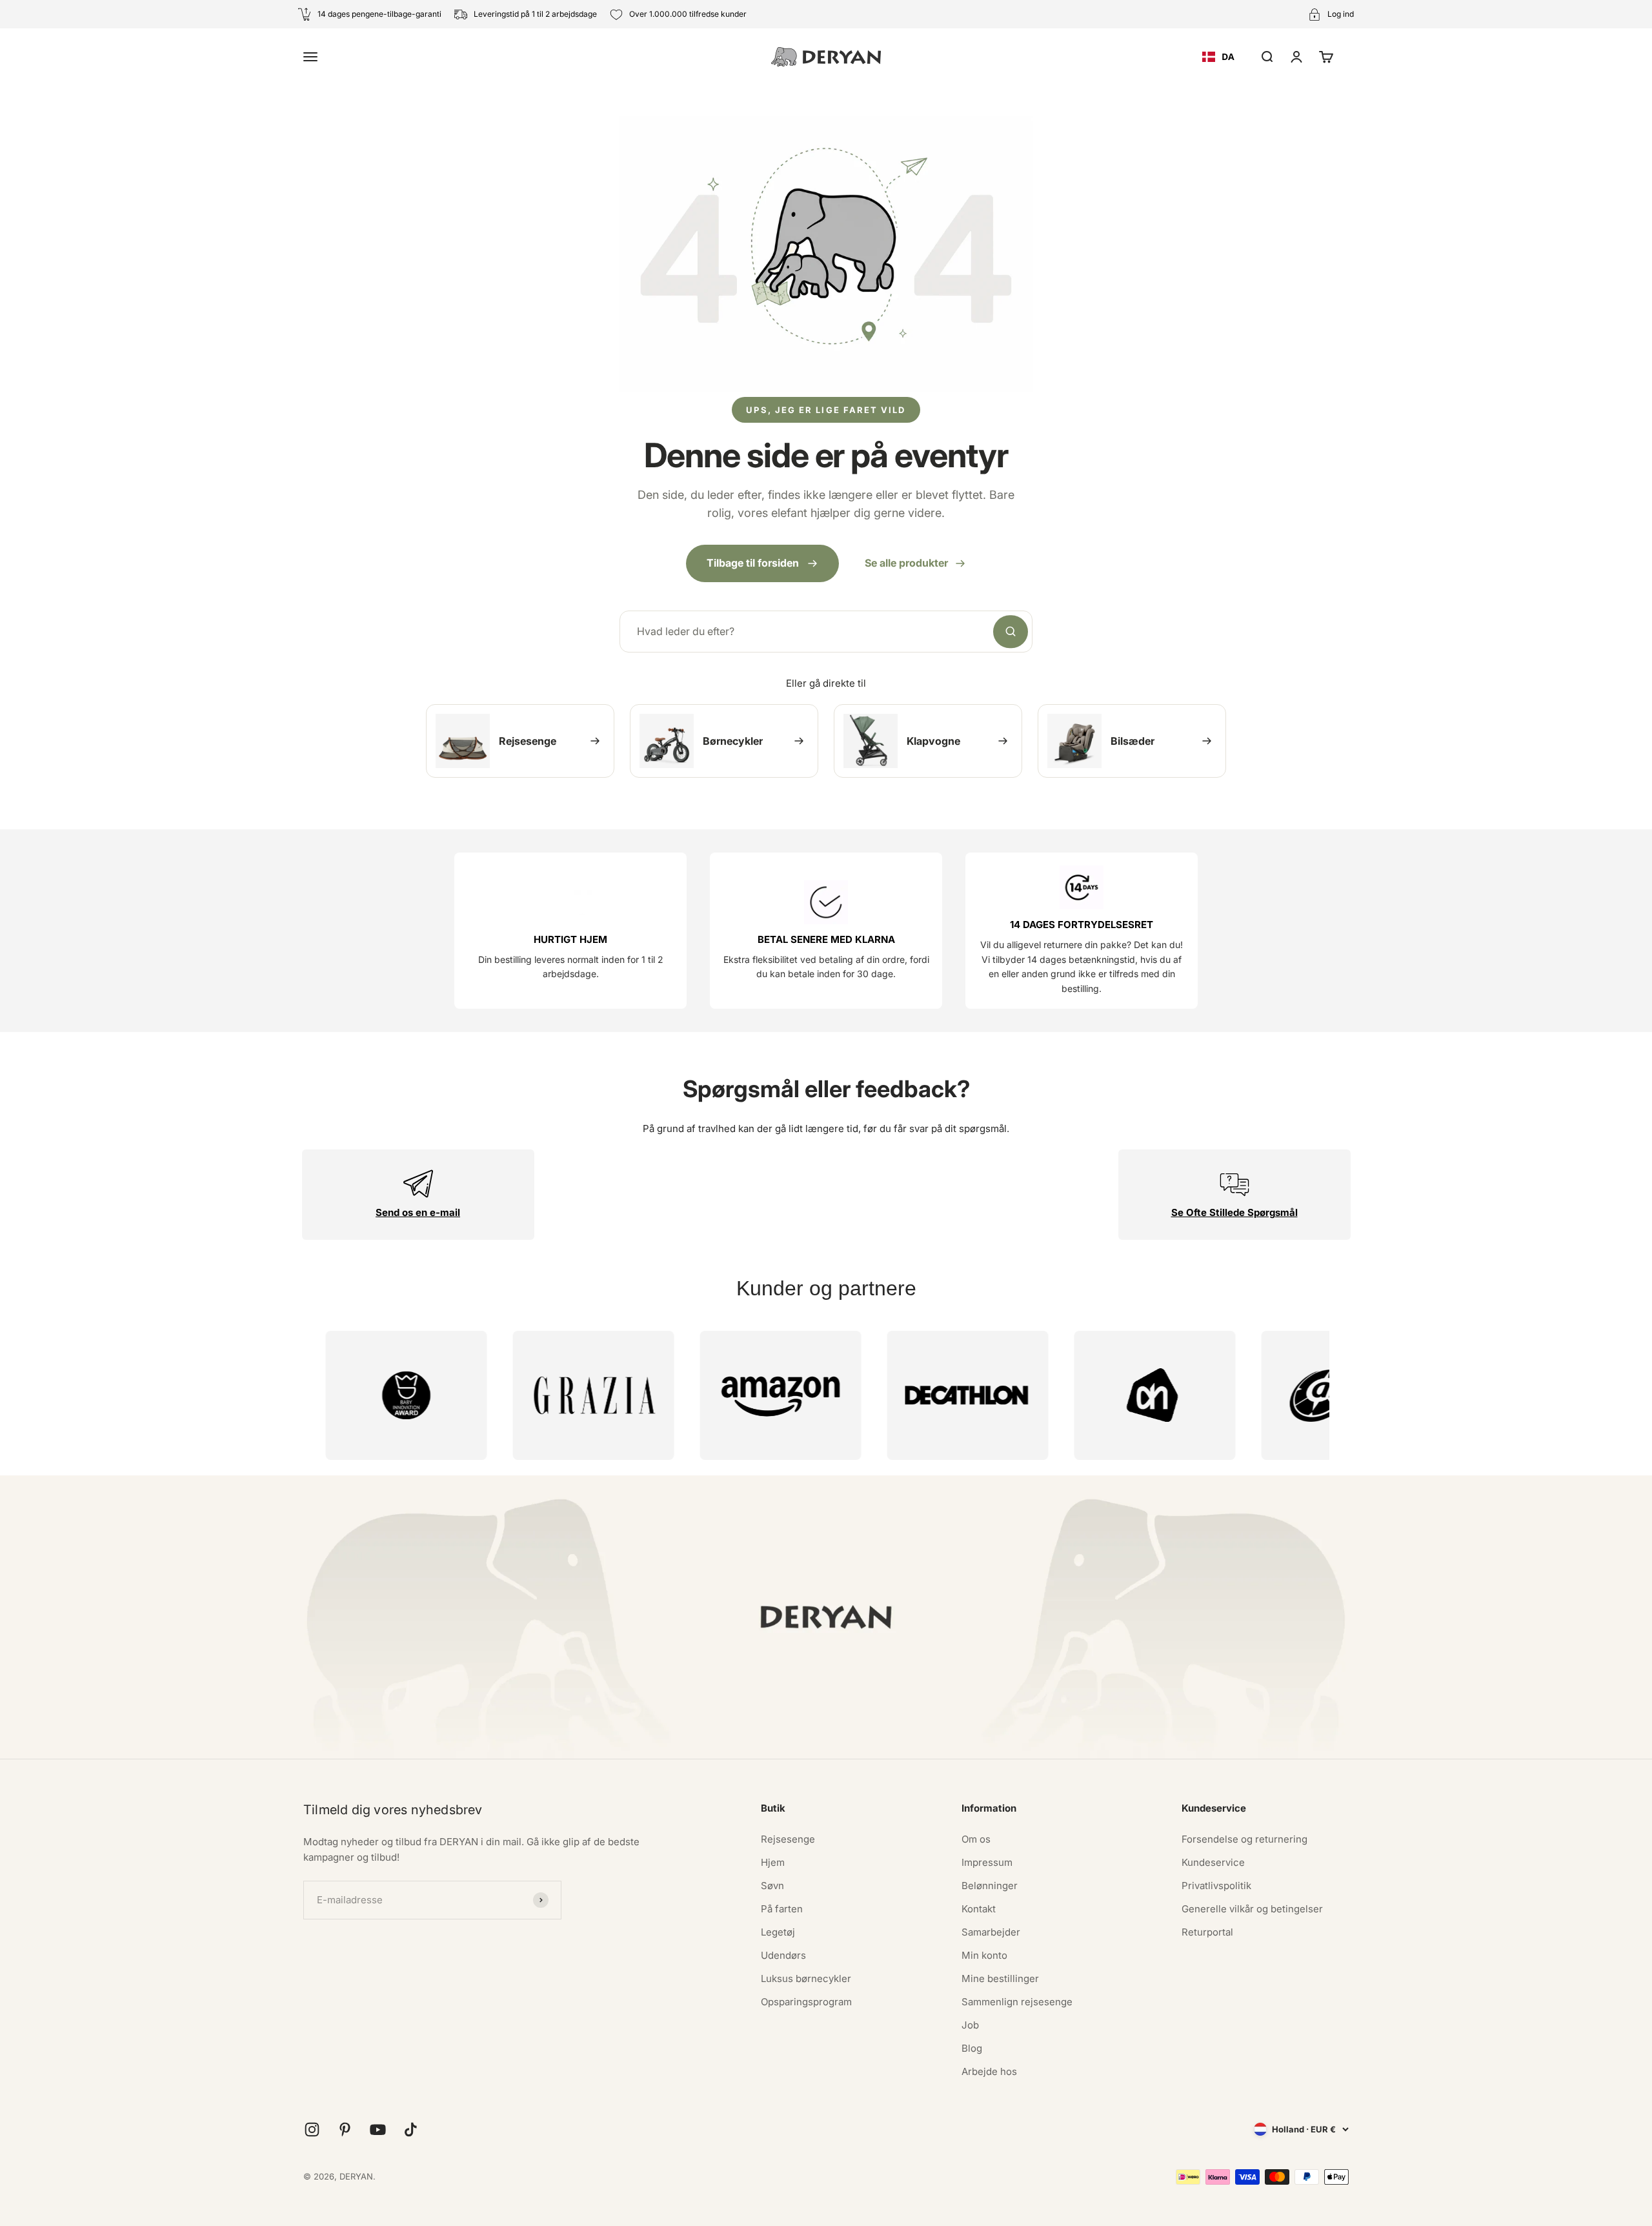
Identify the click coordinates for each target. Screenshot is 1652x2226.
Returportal (1207, 1932)
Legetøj (778, 1932)
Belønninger (990, 1886)
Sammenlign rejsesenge (1017, 2002)
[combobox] (1218, 57)
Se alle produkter (906, 563)
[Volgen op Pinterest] (345, 2130)
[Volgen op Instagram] (312, 2130)
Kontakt (979, 1909)
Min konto (984, 1955)
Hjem (773, 1862)
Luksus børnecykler (806, 1978)
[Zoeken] (1011, 632)
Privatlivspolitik (1216, 1886)
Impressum (987, 1862)
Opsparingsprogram (806, 2002)
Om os (976, 1839)
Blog (972, 2048)
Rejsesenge (788, 1839)
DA (1228, 56)
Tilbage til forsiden (753, 563)
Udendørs (783, 1955)
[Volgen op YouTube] (378, 2130)
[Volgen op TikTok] (411, 2130)
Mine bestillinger (1000, 1978)
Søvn (772, 1886)
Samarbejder (991, 1932)
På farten (782, 1909)
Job (970, 2025)
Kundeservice (1213, 1862)
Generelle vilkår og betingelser (1252, 1909)
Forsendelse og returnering (1244, 1839)
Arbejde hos (989, 2071)
